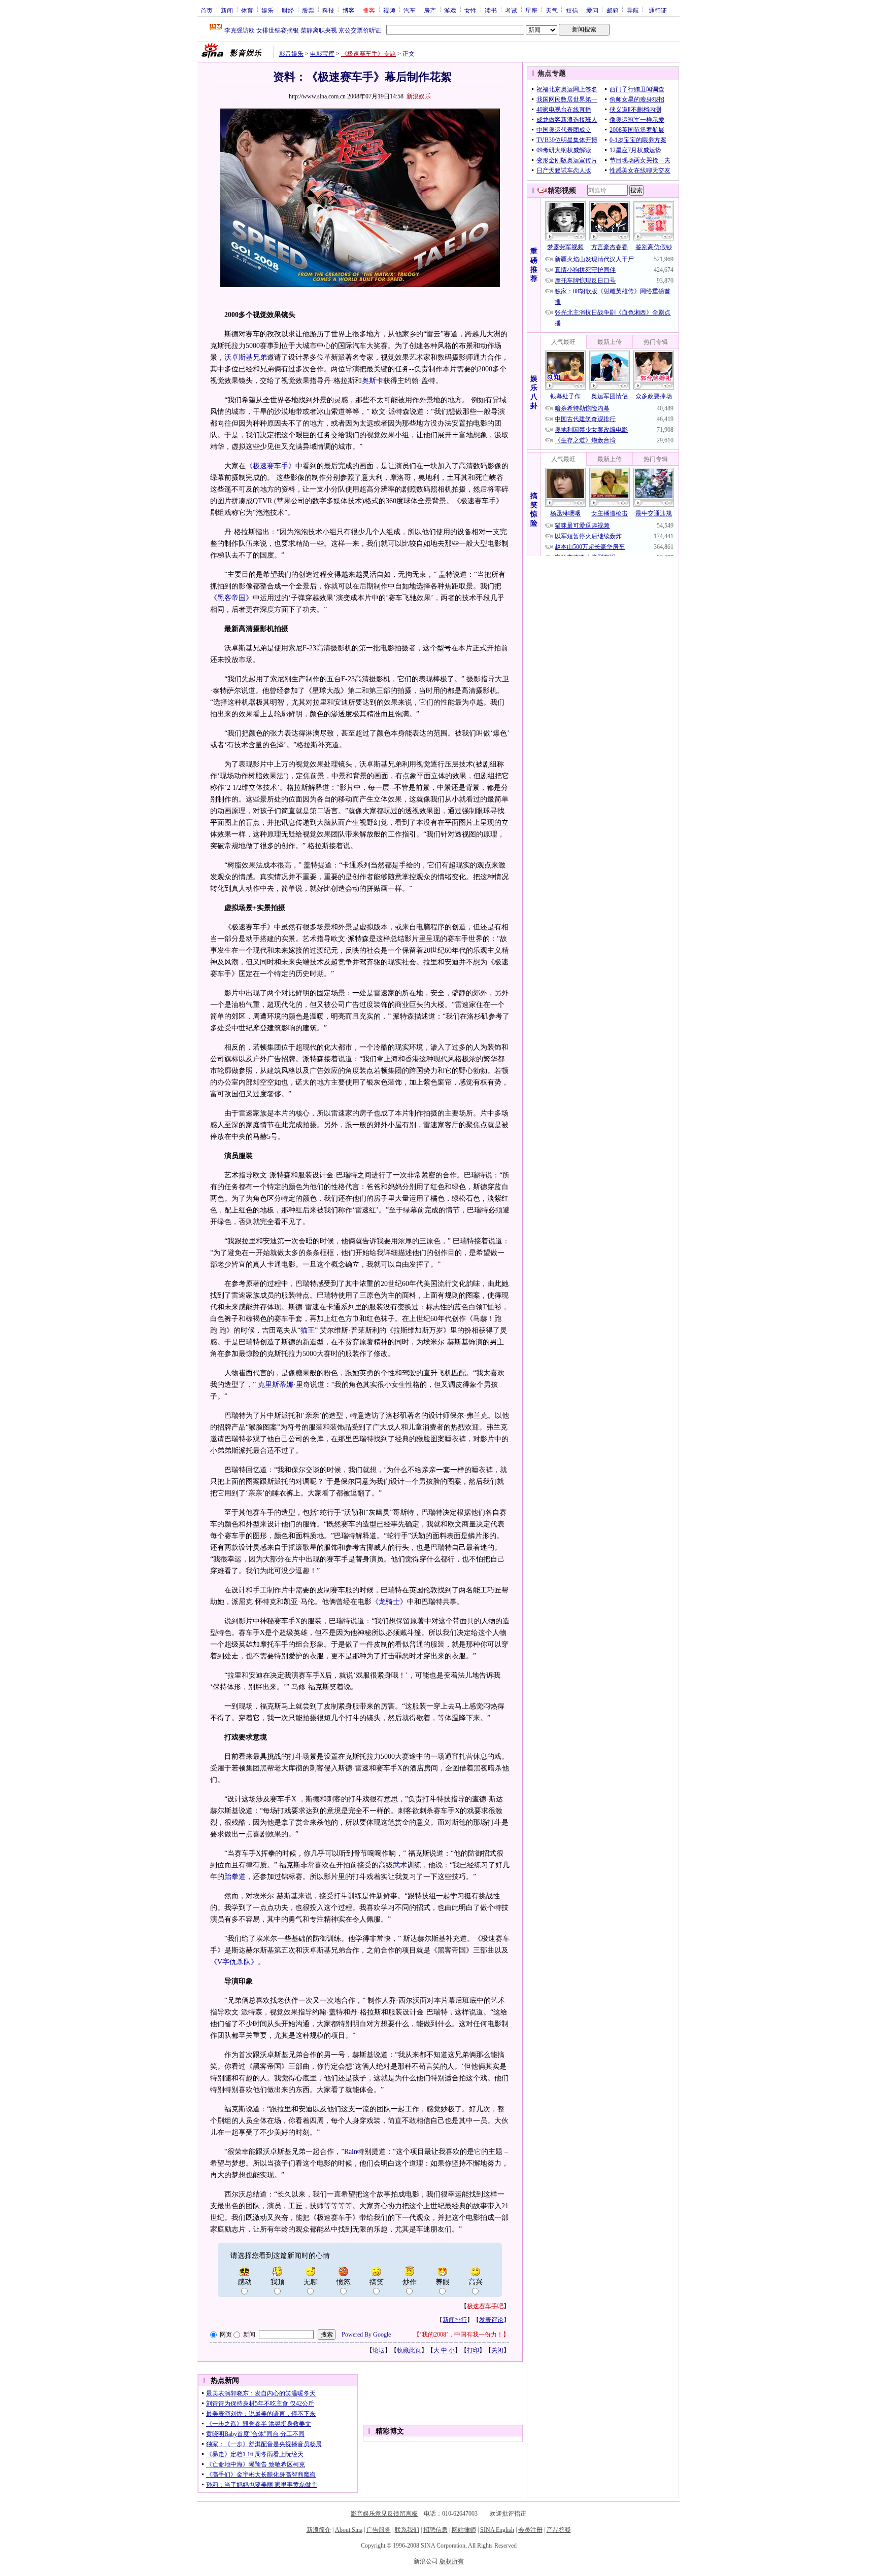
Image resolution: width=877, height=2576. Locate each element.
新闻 (227, 10)
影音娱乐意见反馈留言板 (384, 2514)
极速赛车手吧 (485, 2306)
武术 (400, 1865)
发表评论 (491, 2320)
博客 (349, 10)
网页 (226, 2335)
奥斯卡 (373, 381)
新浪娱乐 (419, 96)
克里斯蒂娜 (276, 1385)
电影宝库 (322, 54)
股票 (308, 10)
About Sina (349, 2530)
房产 (430, 10)
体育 (247, 10)
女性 (470, 10)
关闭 (497, 2350)
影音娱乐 (291, 54)
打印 (473, 2350)
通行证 (658, 10)
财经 (288, 10)
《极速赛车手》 (271, 466)
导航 (633, 10)
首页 (207, 10)
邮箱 (613, 10)
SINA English (497, 2530)
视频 (389, 10)
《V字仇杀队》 (234, 1962)
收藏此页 (409, 2350)
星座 (531, 10)
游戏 (450, 10)
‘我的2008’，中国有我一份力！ (461, 2335)
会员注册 (530, 2530)
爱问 (592, 10)
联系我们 (407, 2530)
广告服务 (379, 2530)
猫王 (308, 1330)
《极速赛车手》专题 (368, 54)
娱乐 (267, 10)
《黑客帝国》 (231, 598)
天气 (552, 10)
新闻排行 (455, 2320)
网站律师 (464, 2530)
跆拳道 (235, 1877)
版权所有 (452, 2561)
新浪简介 (319, 2530)
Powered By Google (366, 2335)
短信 (572, 10)
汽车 (410, 10)
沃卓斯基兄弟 (246, 357)
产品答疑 (559, 2530)
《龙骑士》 (389, 1602)
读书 (491, 10)
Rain (351, 2152)
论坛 (379, 2350)
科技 (328, 10)
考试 (511, 10)
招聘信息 (435, 2530)
